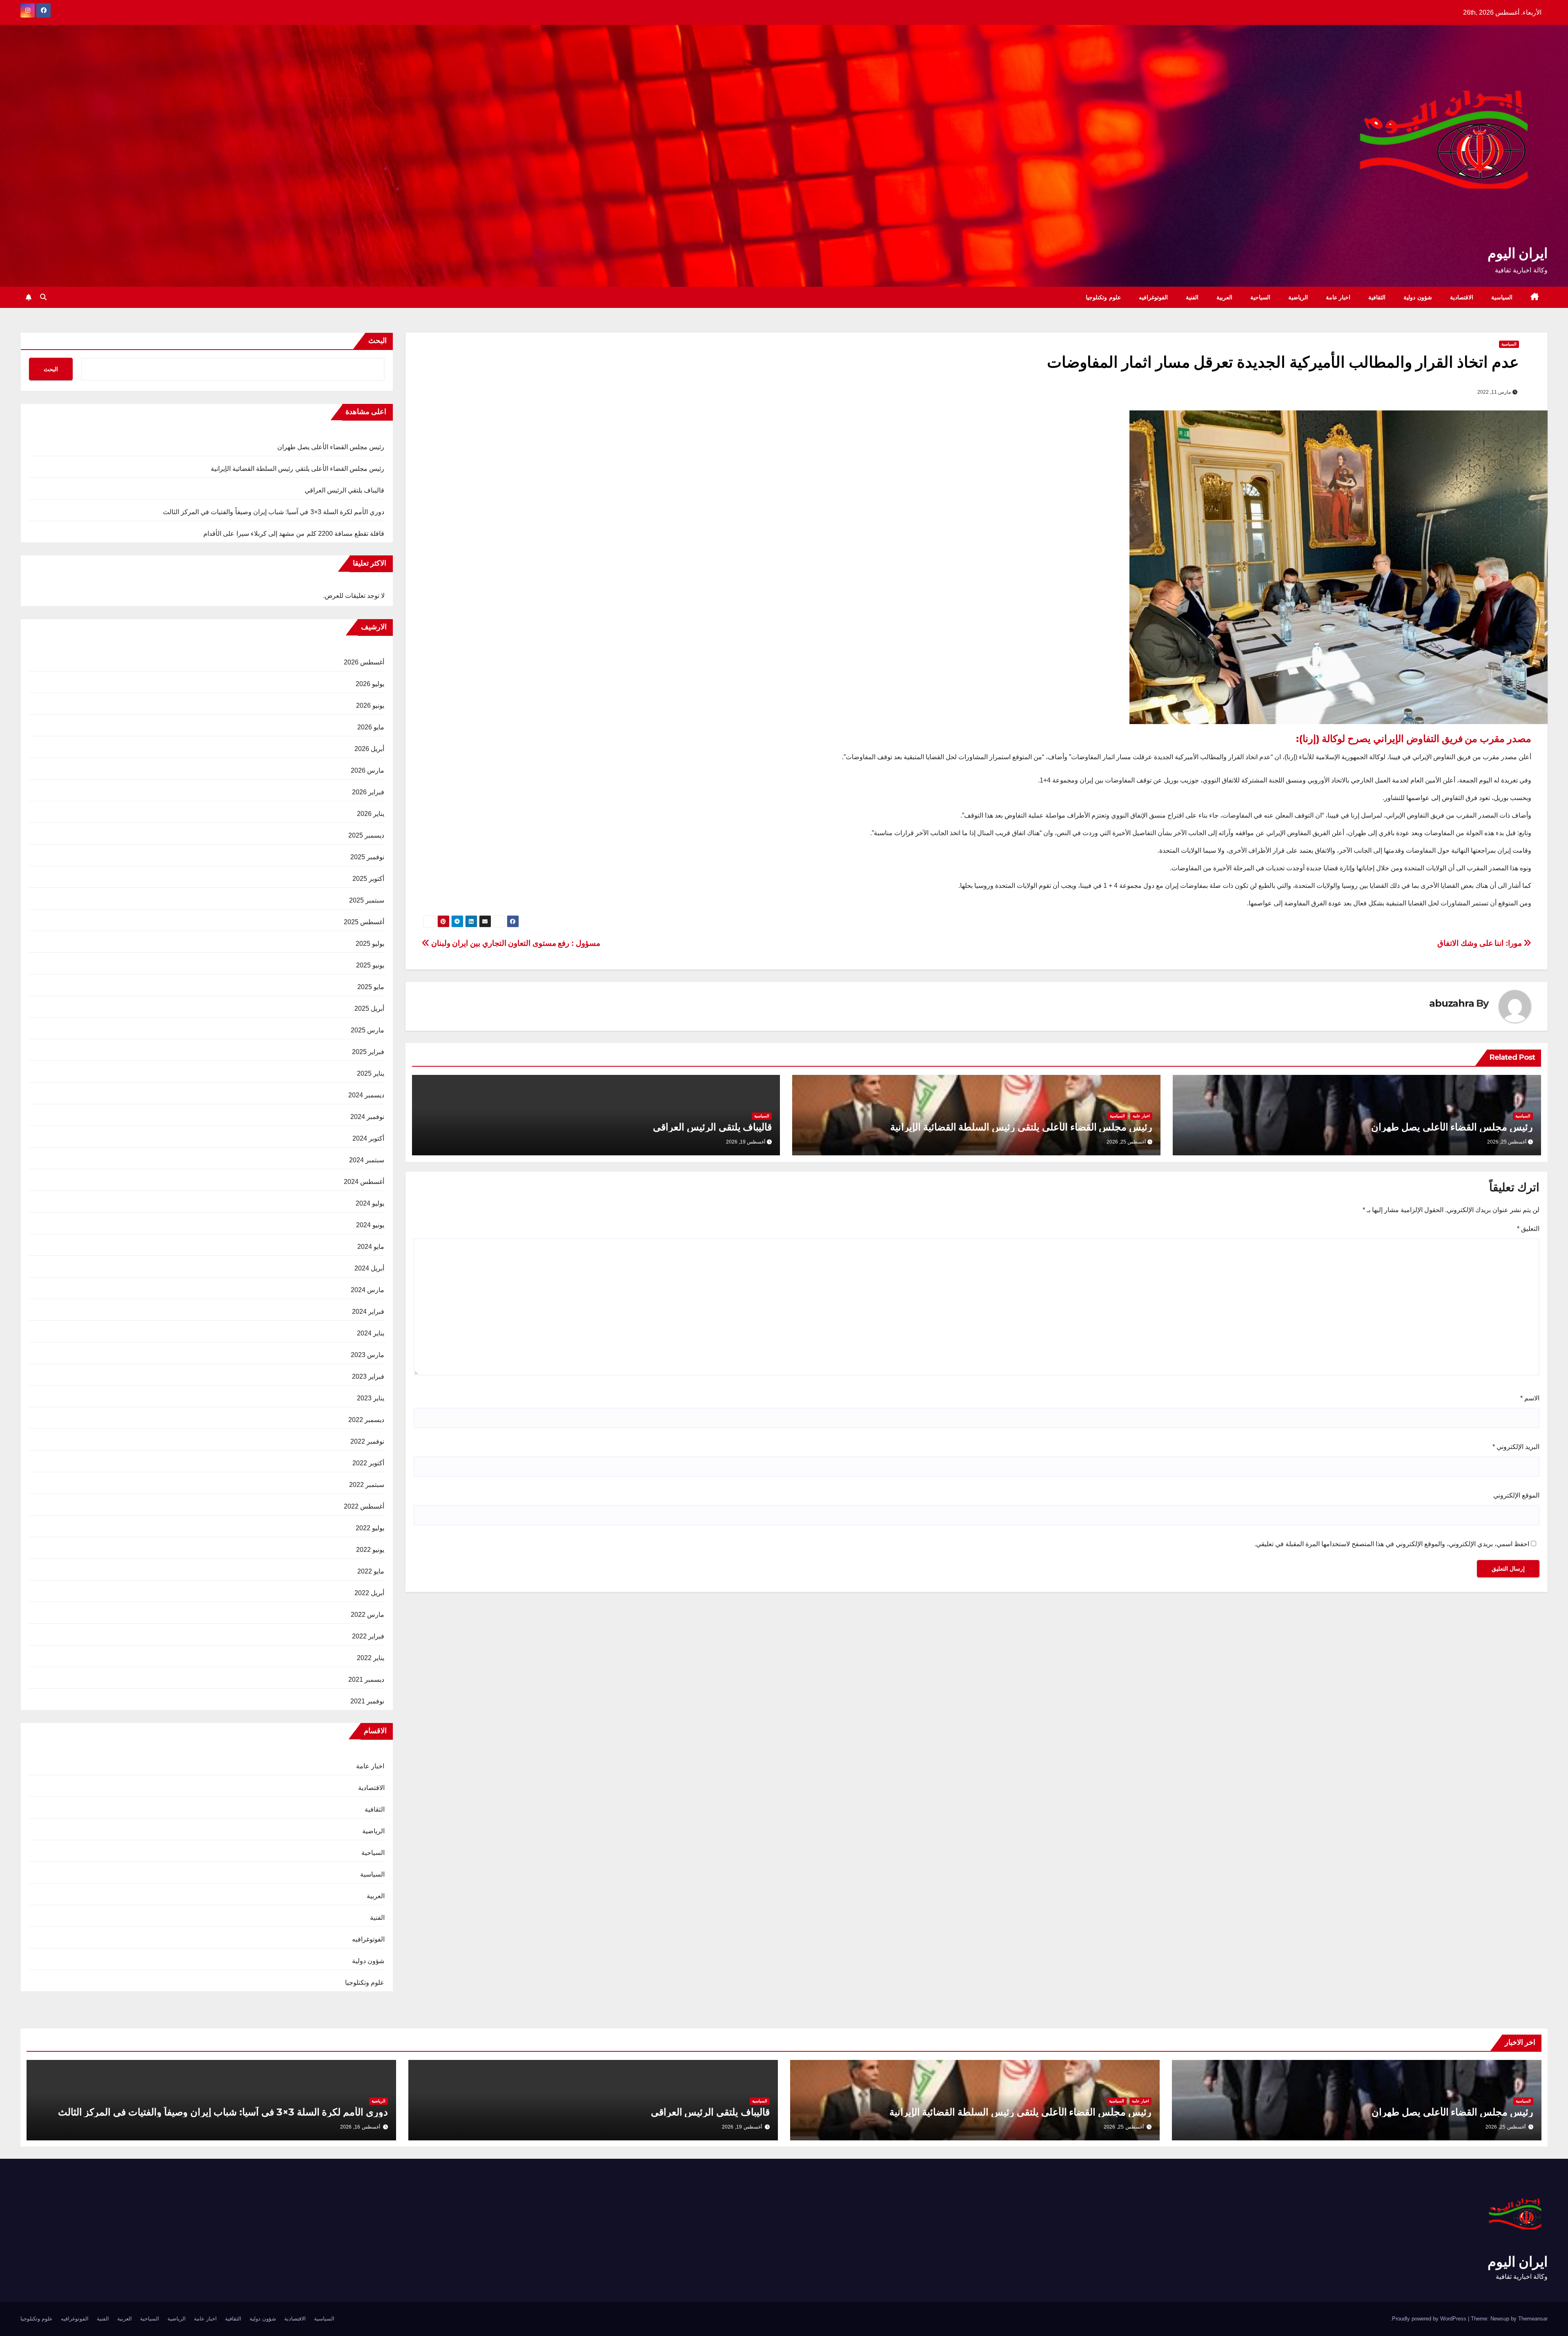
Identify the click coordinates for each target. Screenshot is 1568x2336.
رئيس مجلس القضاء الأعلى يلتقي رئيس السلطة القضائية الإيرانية (1021, 1127)
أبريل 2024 (369, 1268)
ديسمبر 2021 (366, 1680)
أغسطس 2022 (364, 1506)
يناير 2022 (371, 1658)
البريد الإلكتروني (1516, 1447)
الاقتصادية (1462, 297)
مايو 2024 (371, 1247)
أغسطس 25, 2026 (1506, 2127)
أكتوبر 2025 (368, 879)
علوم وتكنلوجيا (1103, 297)
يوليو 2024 (370, 1203)
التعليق (1528, 1229)
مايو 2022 (371, 1571)
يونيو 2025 (370, 965)
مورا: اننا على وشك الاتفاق (1480, 943)
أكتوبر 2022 (368, 1463)
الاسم (1530, 1398)
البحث (378, 341)
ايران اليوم (1518, 253)
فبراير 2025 (368, 1052)
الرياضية (1298, 297)
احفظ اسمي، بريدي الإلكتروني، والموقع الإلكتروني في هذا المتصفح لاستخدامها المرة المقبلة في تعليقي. (1392, 1544)
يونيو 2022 (370, 1550)
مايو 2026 (371, 727)
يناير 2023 (371, 1398)
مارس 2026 (367, 770)
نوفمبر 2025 (367, 857)
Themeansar (1533, 2319)
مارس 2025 (367, 1030)
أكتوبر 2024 (368, 1138)
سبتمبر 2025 (367, 900)
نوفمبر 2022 (367, 1441)
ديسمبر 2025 (366, 835)
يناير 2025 (371, 1073)
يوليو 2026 (370, 684)
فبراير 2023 (368, 1376)
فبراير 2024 (368, 1312)
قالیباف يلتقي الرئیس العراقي (712, 1127)
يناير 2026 (371, 814)
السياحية (1260, 297)
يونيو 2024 (370, 1225)
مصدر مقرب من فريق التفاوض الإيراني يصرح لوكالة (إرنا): (1414, 739)
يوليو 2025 (370, 944)
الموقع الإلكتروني (1516, 1495)
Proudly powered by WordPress (1430, 2319)
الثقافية (1377, 297)
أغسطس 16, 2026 (360, 2127)
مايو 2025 (371, 987)
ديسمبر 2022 (366, 1420)
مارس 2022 (367, 1615)
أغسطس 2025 (364, 922)
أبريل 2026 (369, 749)
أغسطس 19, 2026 (742, 2127)
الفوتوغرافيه (1153, 297)
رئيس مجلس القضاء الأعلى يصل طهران (1452, 1127)
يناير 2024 (371, 1333)
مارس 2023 (367, 1355)
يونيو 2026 (370, 705)
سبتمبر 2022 (367, 1485)
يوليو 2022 (370, 1528)
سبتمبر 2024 (367, 1160)
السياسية (1502, 297)
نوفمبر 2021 (367, 1701)
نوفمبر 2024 (367, 1117)
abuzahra (1451, 1003)
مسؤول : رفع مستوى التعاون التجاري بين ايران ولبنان (515, 943)
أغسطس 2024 (364, 1182)
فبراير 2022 (368, 1636)
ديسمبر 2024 (366, 1095)
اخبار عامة (1338, 297)
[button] (43, 297)
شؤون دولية (1418, 297)
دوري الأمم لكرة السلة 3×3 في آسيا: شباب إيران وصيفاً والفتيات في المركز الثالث (274, 512)
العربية (1224, 297)
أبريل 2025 (369, 1009)
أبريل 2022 (369, 1593)
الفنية (1192, 297)
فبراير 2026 (368, 792)
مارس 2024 (367, 1290)
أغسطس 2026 (364, 662)
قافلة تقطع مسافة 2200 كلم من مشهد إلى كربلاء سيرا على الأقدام (294, 534)
